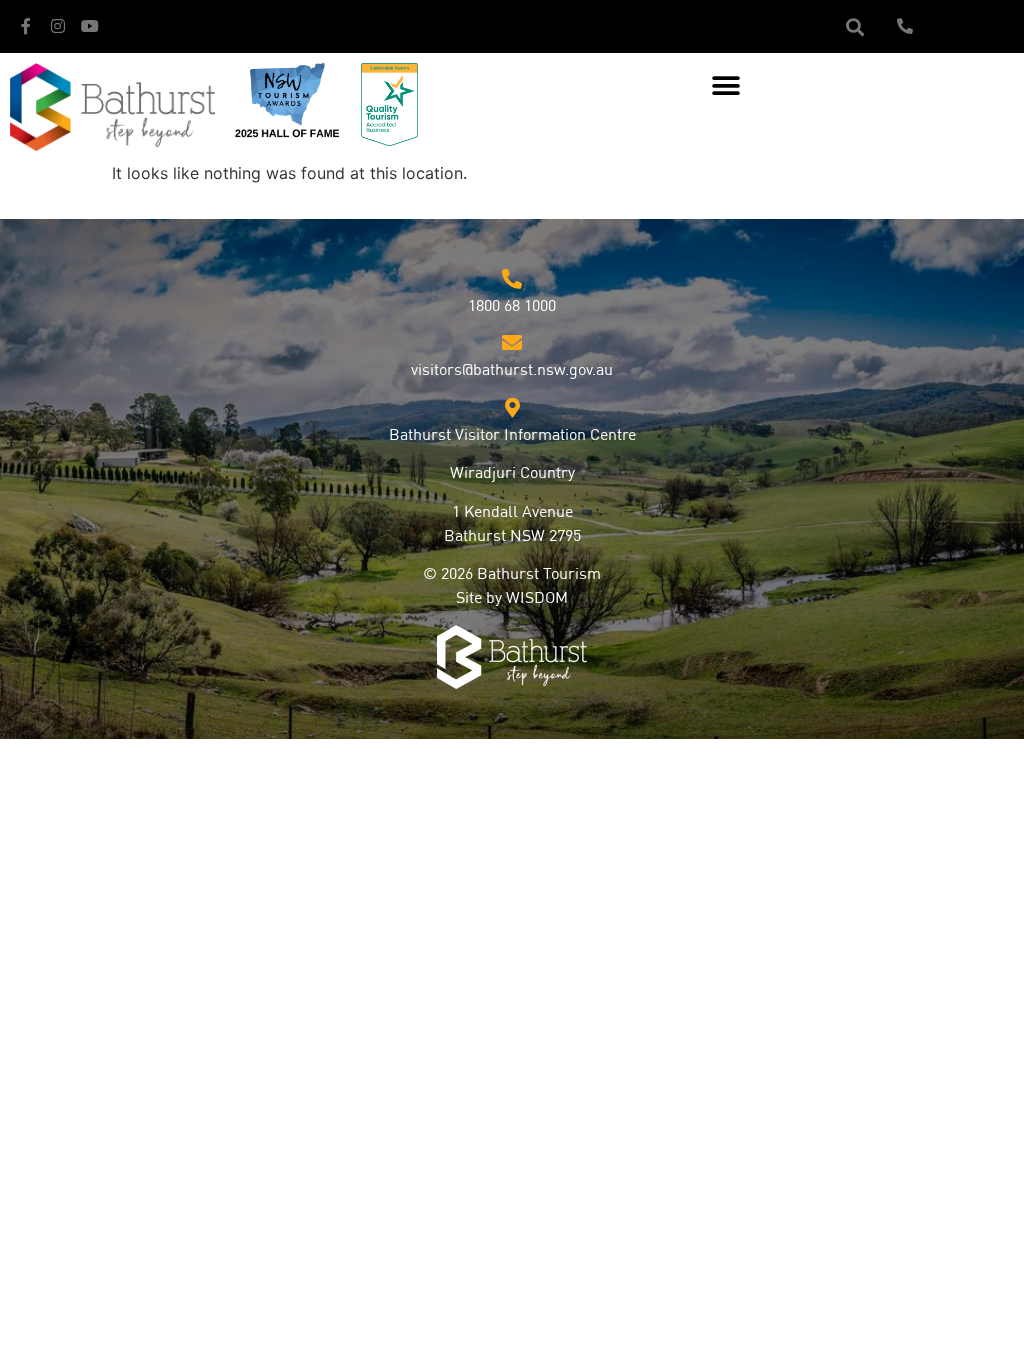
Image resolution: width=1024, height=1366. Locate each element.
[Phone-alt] (905, 26)
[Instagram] (58, 26)
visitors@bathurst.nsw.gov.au (512, 371)
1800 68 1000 (512, 307)
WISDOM (537, 599)
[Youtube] (90, 26)
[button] (854, 26)
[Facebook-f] (26, 26)
